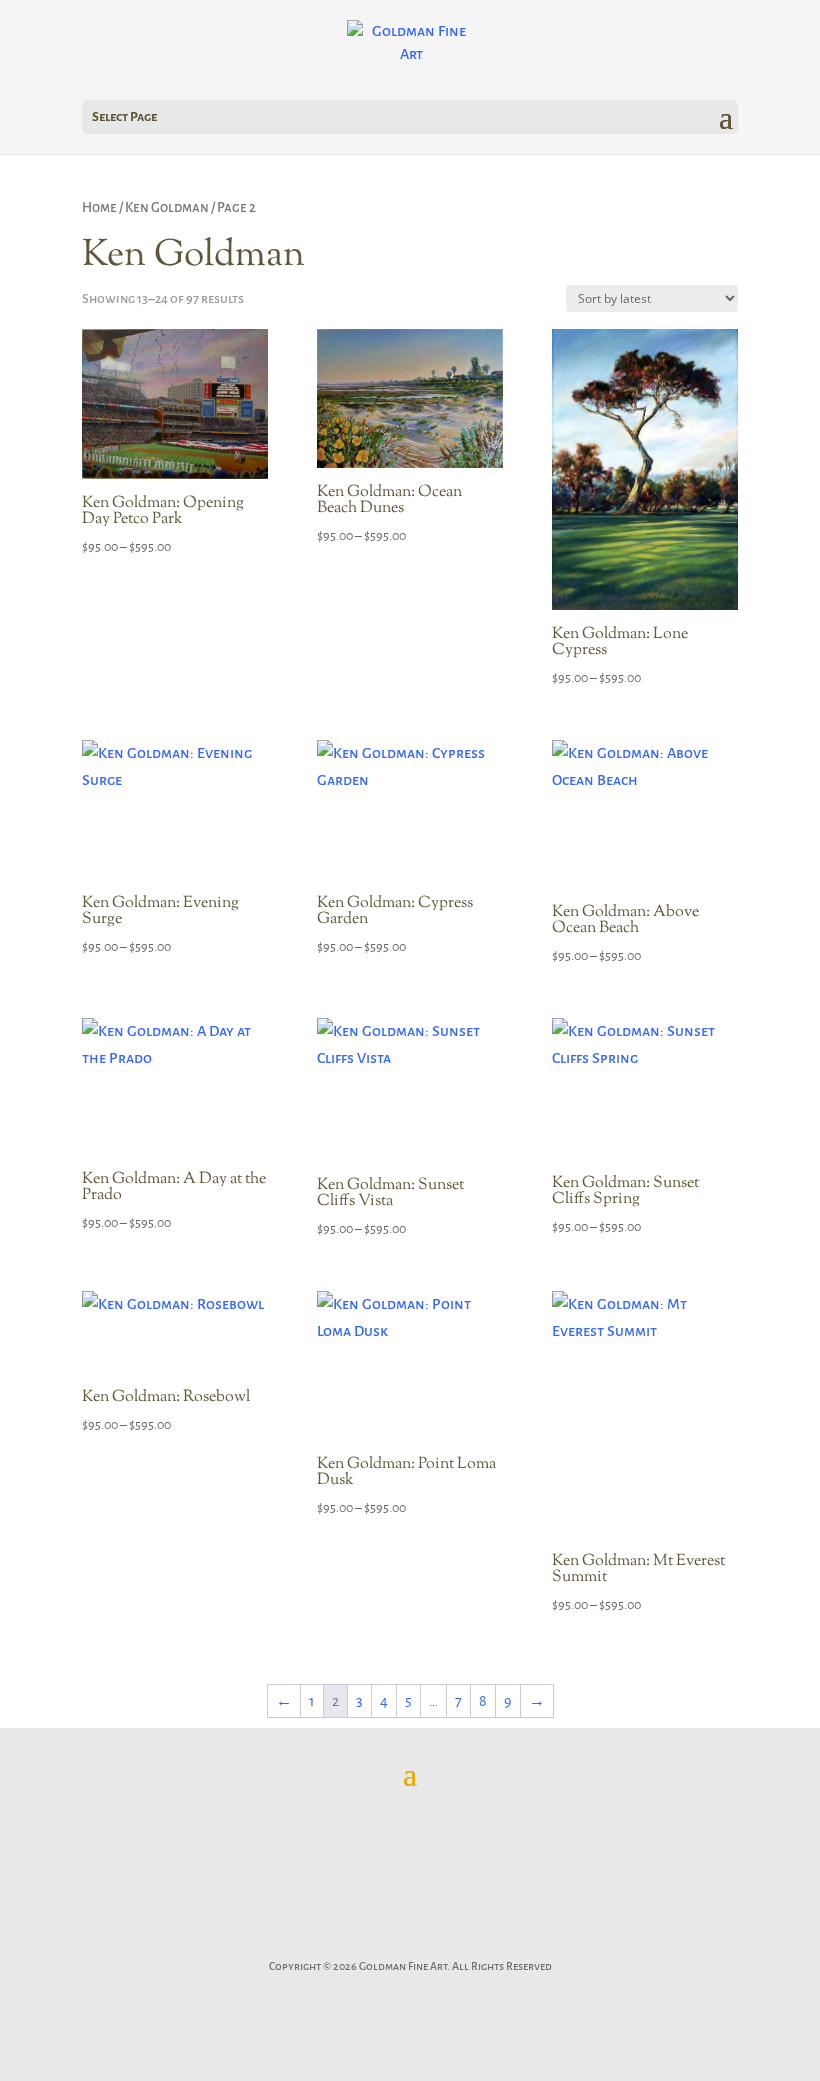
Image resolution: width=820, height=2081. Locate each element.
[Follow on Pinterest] (410, 1936)
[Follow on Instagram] (455, 1936)
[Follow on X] (365, 1936)
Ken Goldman (167, 207)
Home (99, 207)
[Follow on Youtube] (500, 1936)
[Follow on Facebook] (320, 1936)
